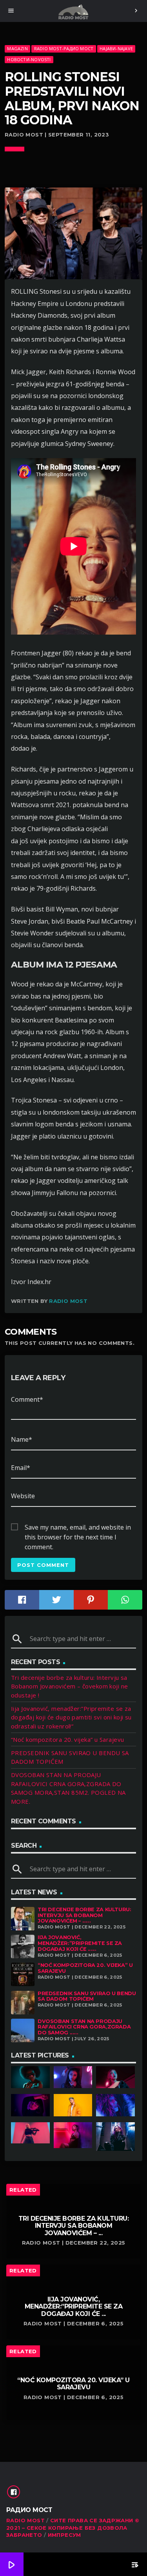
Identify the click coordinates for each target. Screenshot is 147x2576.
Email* (21, 1468)
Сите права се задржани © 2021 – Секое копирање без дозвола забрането (73, 2528)
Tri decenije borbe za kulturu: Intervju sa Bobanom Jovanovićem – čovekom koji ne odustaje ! (70, 1686)
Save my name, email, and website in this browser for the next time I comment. (78, 1528)
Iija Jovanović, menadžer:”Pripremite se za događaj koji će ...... (80, 1943)
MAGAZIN (17, 48)
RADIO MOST (25, 2520)
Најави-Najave (116, 48)
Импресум (64, 2535)
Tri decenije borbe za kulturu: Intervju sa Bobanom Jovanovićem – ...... (84, 1915)
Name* (22, 1439)
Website (23, 1496)
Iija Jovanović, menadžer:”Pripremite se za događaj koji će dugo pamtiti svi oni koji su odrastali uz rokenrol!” (71, 1717)
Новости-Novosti (29, 59)
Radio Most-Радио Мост (64, 48)
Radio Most (68, 1301)
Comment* (27, 1399)
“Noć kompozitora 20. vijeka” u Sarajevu (68, 1739)
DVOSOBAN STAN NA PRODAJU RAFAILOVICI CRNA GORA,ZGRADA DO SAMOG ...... (84, 2027)
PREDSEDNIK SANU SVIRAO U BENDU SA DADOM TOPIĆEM (87, 1996)
